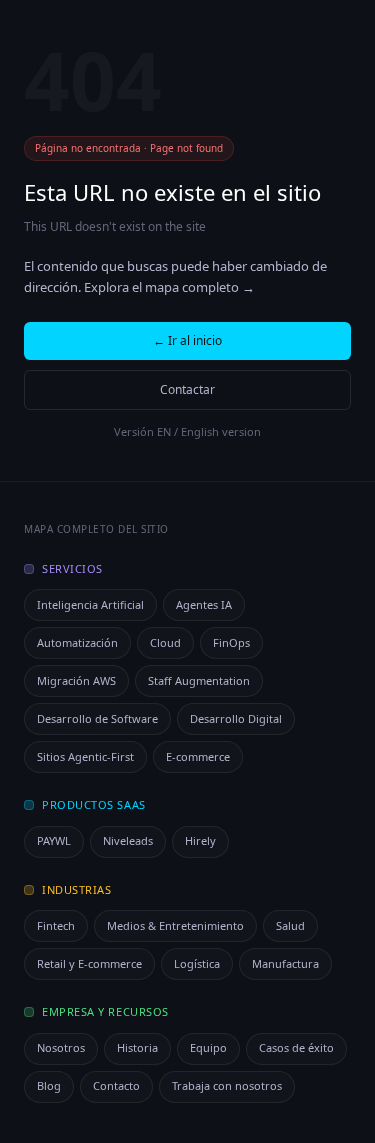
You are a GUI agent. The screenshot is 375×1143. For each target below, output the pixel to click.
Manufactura (285, 963)
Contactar (187, 389)
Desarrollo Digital (236, 718)
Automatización (77, 642)
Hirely (200, 840)
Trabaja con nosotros (227, 1085)
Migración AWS (76, 680)
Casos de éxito (296, 1047)
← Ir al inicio (187, 340)
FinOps (231, 642)
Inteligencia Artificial (90, 604)
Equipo (208, 1047)
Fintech (56, 925)
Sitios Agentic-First (85, 756)
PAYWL (54, 840)
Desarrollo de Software (97, 718)
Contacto (116, 1085)
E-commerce (198, 756)
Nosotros (61, 1047)
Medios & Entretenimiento (175, 925)
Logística (197, 963)
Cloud (165, 642)
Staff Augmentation (199, 680)
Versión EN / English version (187, 431)
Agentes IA (204, 604)
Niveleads (128, 840)
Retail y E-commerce (89, 963)
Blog (49, 1085)
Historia (137, 1047)
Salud (290, 925)
